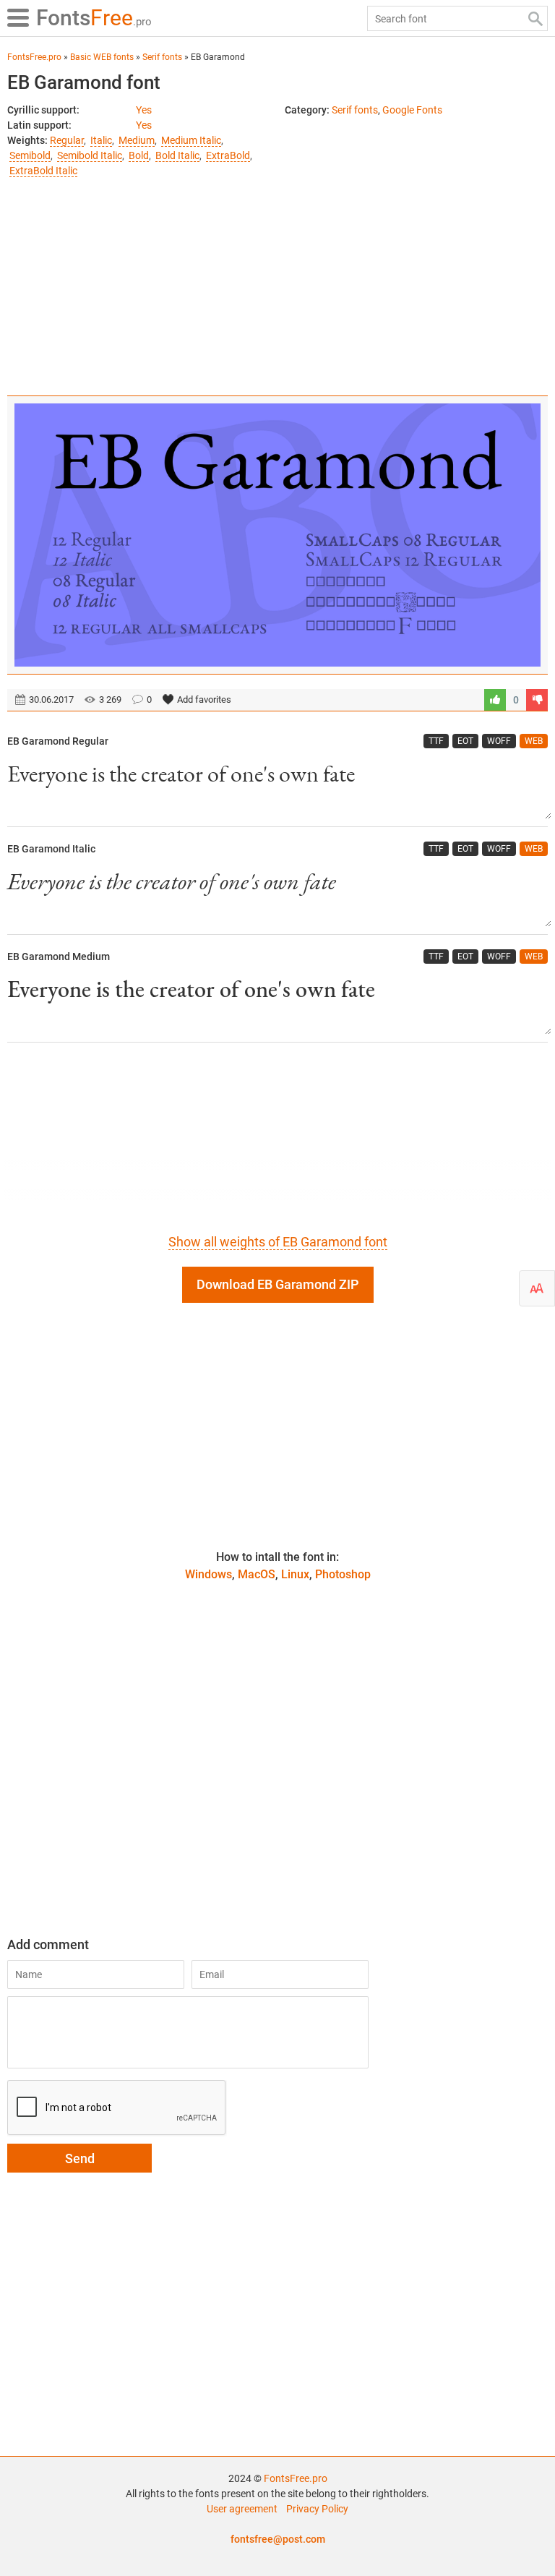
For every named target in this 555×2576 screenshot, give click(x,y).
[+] (495, 700)
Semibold (30, 155)
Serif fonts (355, 110)
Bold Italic (177, 155)
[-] (537, 700)
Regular (67, 140)
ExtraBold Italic (43, 171)
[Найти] (535, 18)
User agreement (242, 2509)
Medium (137, 140)
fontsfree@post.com (278, 2539)
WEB (534, 741)
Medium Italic (191, 140)
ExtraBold (228, 155)
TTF (436, 741)
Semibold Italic (90, 155)
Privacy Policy (317, 2509)
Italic (101, 140)
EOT (465, 741)
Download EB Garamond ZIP (278, 1284)
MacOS (257, 1574)
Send (80, 2158)
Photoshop (343, 1574)
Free (94, 18)
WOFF (499, 741)
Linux (295, 1574)
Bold (139, 155)
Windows (208, 1574)
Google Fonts (412, 110)
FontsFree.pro (296, 2478)
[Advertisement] (277, 280)
